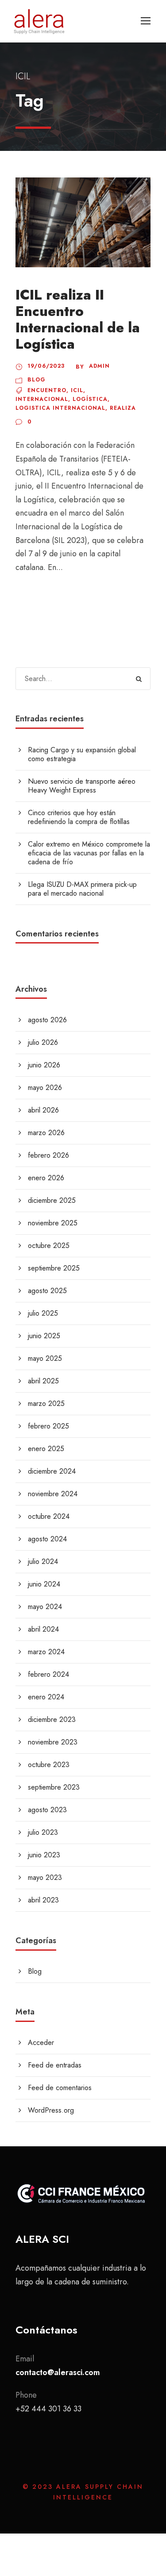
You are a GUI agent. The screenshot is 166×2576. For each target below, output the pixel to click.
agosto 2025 (47, 1291)
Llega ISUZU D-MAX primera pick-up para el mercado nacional (82, 889)
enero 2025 (46, 1449)
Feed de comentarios (60, 2088)
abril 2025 (43, 1381)
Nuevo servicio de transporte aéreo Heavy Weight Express (82, 786)
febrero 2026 (48, 1155)
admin (99, 366)
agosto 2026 (47, 1020)
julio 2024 (43, 1561)
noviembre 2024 (53, 1494)
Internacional (42, 399)
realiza (123, 408)
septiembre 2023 (54, 1787)
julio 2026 (43, 1042)
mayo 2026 (45, 1088)
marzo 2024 (46, 1652)
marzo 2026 (46, 1133)
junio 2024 (44, 1584)
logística (90, 399)
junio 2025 (44, 1336)
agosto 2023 (47, 1810)
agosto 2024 (47, 1539)
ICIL (77, 390)
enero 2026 (46, 1178)
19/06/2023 (46, 366)
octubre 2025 (49, 1246)
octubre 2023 (49, 1765)
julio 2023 (43, 1832)
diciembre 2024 (52, 1471)
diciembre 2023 (52, 1719)
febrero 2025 (48, 1426)
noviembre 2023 (53, 1742)
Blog (37, 380)
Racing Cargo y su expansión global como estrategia (82, 754)
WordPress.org (51, 2110)
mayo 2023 (45, 1877)
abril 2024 (43, 1629)
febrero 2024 (48, 1674)
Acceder (41, 2043)
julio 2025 (43, 1313)
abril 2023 (43, 1900)
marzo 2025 (46, 1404)
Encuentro (47, 390)
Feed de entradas (55, 2065)
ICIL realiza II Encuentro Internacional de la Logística (78, 320)
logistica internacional (60, 408)
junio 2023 (44, 1855)
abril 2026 (43, 1110)
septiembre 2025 (54, 1268)
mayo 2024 (45, 1607)
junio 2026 (44, 1065)
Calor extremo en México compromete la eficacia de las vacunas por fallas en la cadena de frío (89, 853)
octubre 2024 (49, 1516)
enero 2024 (46, 1697)
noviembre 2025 (53, 1223)
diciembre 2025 (52, 1200)
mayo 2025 (45, 1358)
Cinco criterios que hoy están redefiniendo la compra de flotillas (79, 817)
